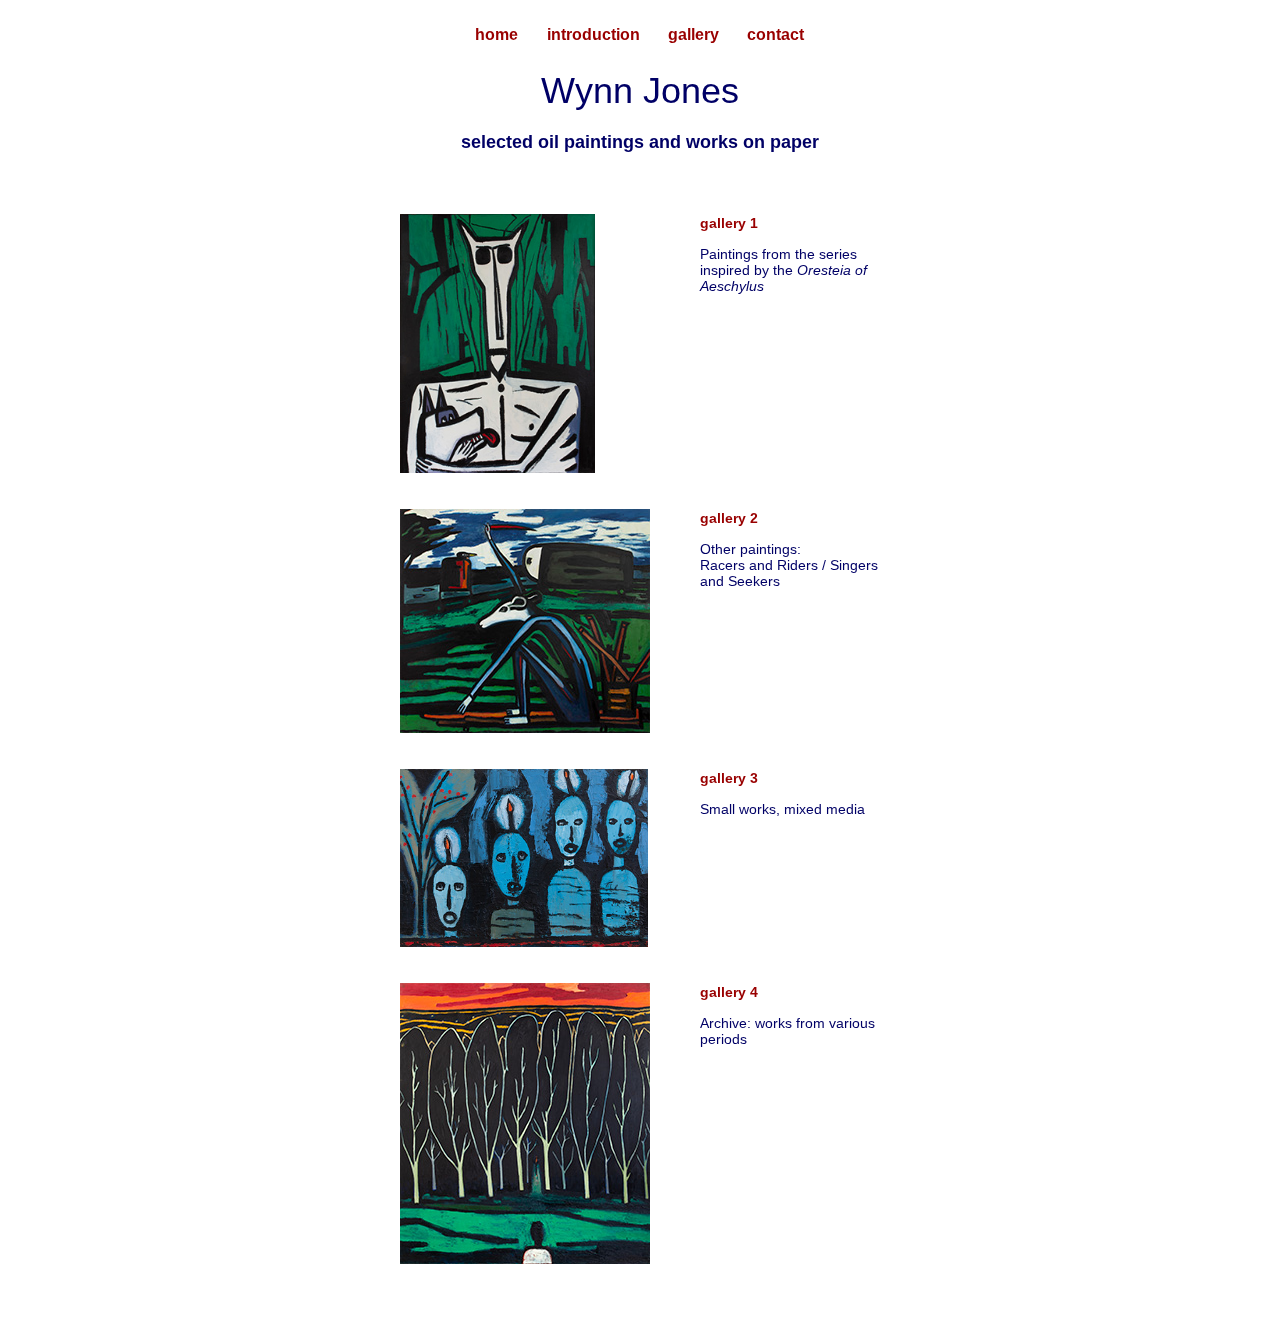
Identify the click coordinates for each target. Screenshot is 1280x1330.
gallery (693, 34)
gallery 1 (729, 223)
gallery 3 (729, 778)
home (496, 34)
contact (775, 34)
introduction (593, 34)
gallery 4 (729, 992)
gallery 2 (729, 518)
